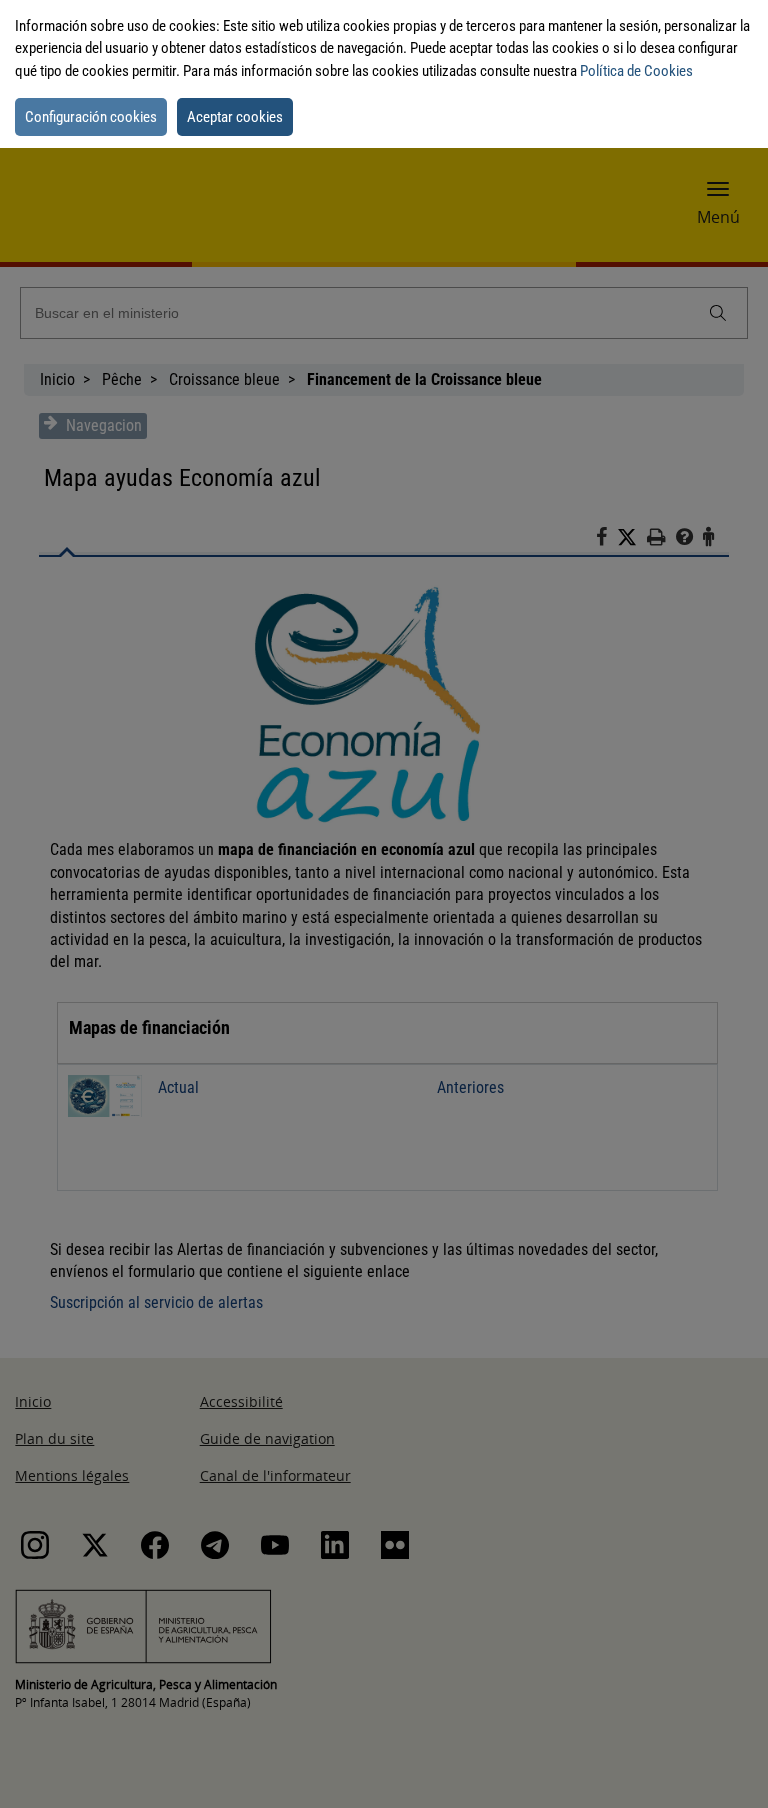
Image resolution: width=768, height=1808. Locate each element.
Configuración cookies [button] (91, 117)
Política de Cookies (636, 71)
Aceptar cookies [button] (235, 117)
